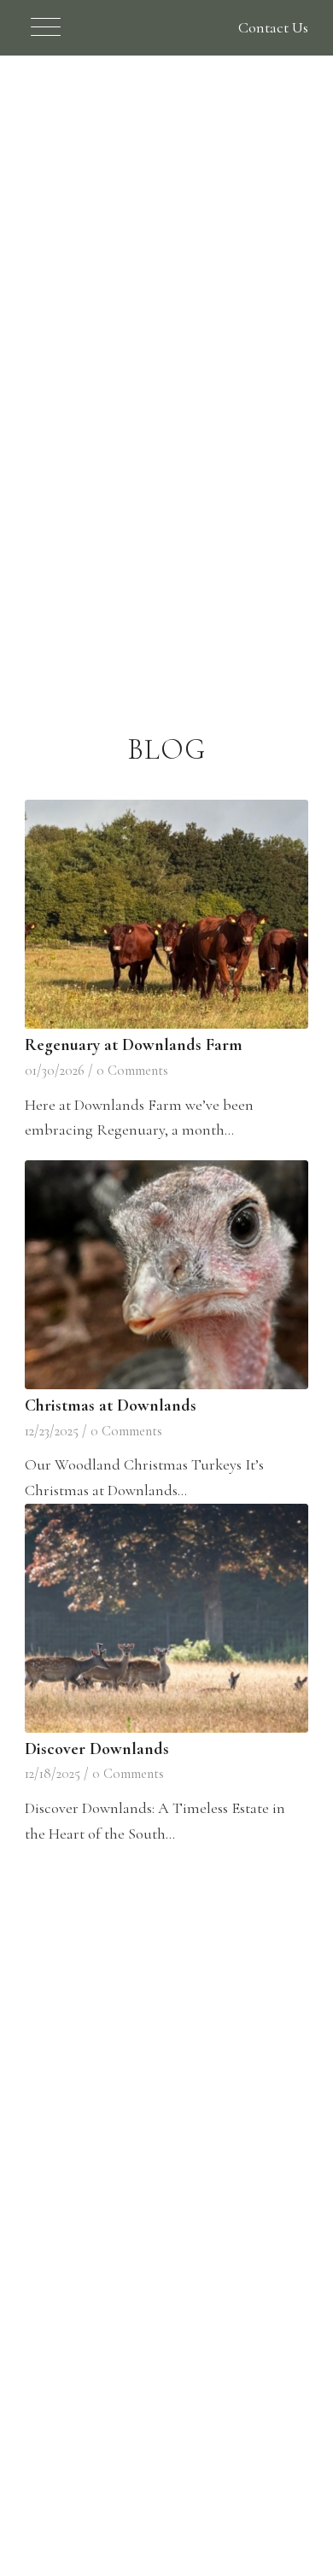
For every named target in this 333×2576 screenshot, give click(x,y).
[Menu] (37, 28)
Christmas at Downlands (111, 1405)
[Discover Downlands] (166, 1618)
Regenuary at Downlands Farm (134, 1045)
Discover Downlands (97, 1749)
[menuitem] (37, 28)
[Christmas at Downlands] (166, 1275)
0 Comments (132, 1071)
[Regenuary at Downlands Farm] (166, 914)
